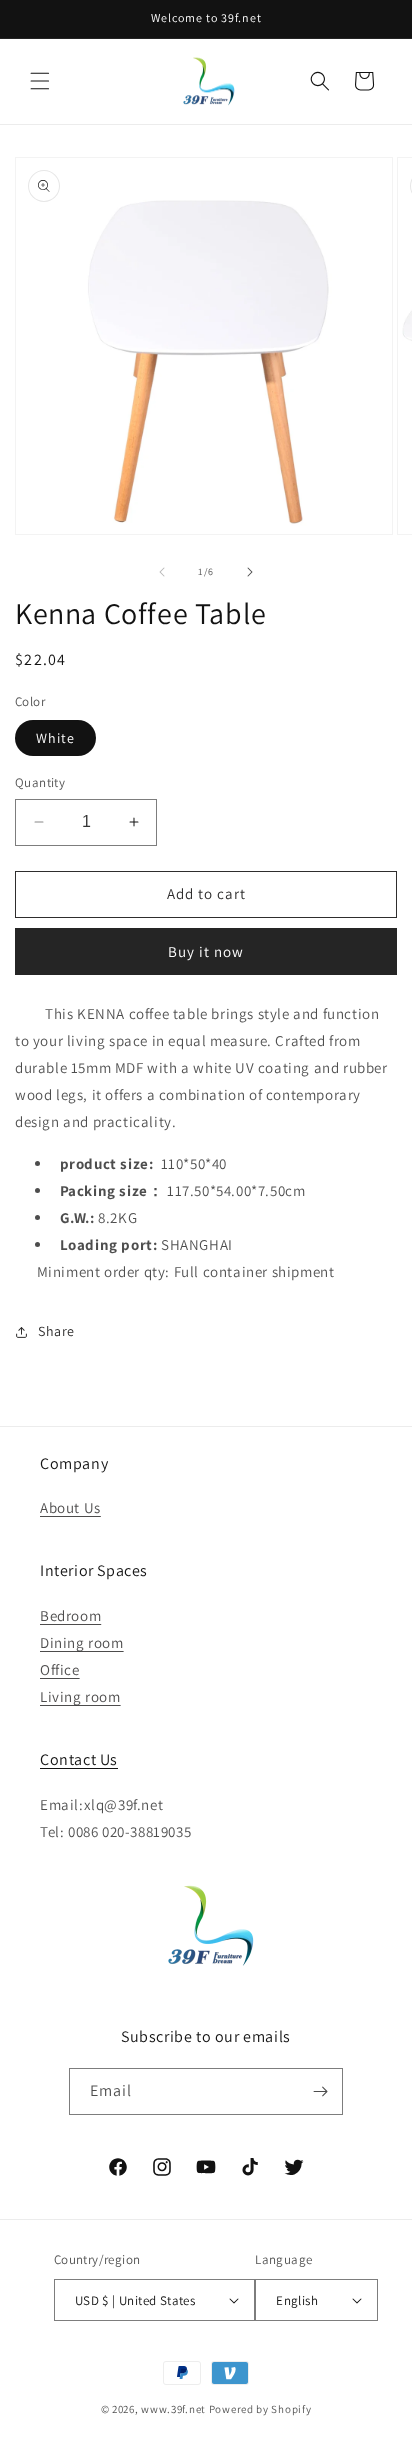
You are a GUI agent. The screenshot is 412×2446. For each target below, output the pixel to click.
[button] (40, 81)
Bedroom (70, 1615)
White (55, 738)
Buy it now (206, 951)
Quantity (40, 782)
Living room (80, 1696)
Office (60, 1669)
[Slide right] (250, 572)
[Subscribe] (320, 2091)
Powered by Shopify (260, 2409)
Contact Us (79, 1759)
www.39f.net (173, 2409)
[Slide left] (162, 572)
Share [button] (56, 1331)
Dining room (82, 1642)
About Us (70, 1507)
